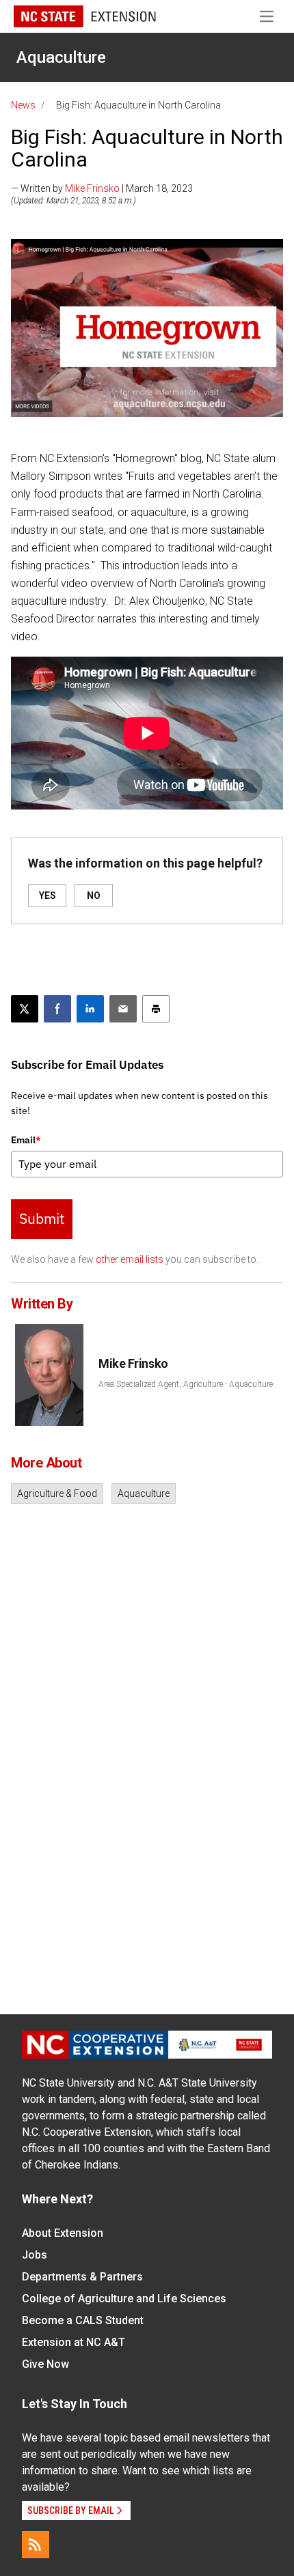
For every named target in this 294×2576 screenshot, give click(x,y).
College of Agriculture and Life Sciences (124, 2299)
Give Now (45, 2364)
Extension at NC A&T (73, 2342)
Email (26, 1140)
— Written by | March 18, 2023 (102, 188)
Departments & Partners (82, 2277)
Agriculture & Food (57, 1493)
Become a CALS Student (83, 2320)
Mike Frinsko (92, 188)
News (23, 105)
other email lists (130, 1259)
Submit (42, 1218)
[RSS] (36, 2545)
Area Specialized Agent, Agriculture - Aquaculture (186, 1384)
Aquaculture (61, 57)
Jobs (35, 2255)
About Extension (63, 2233)
